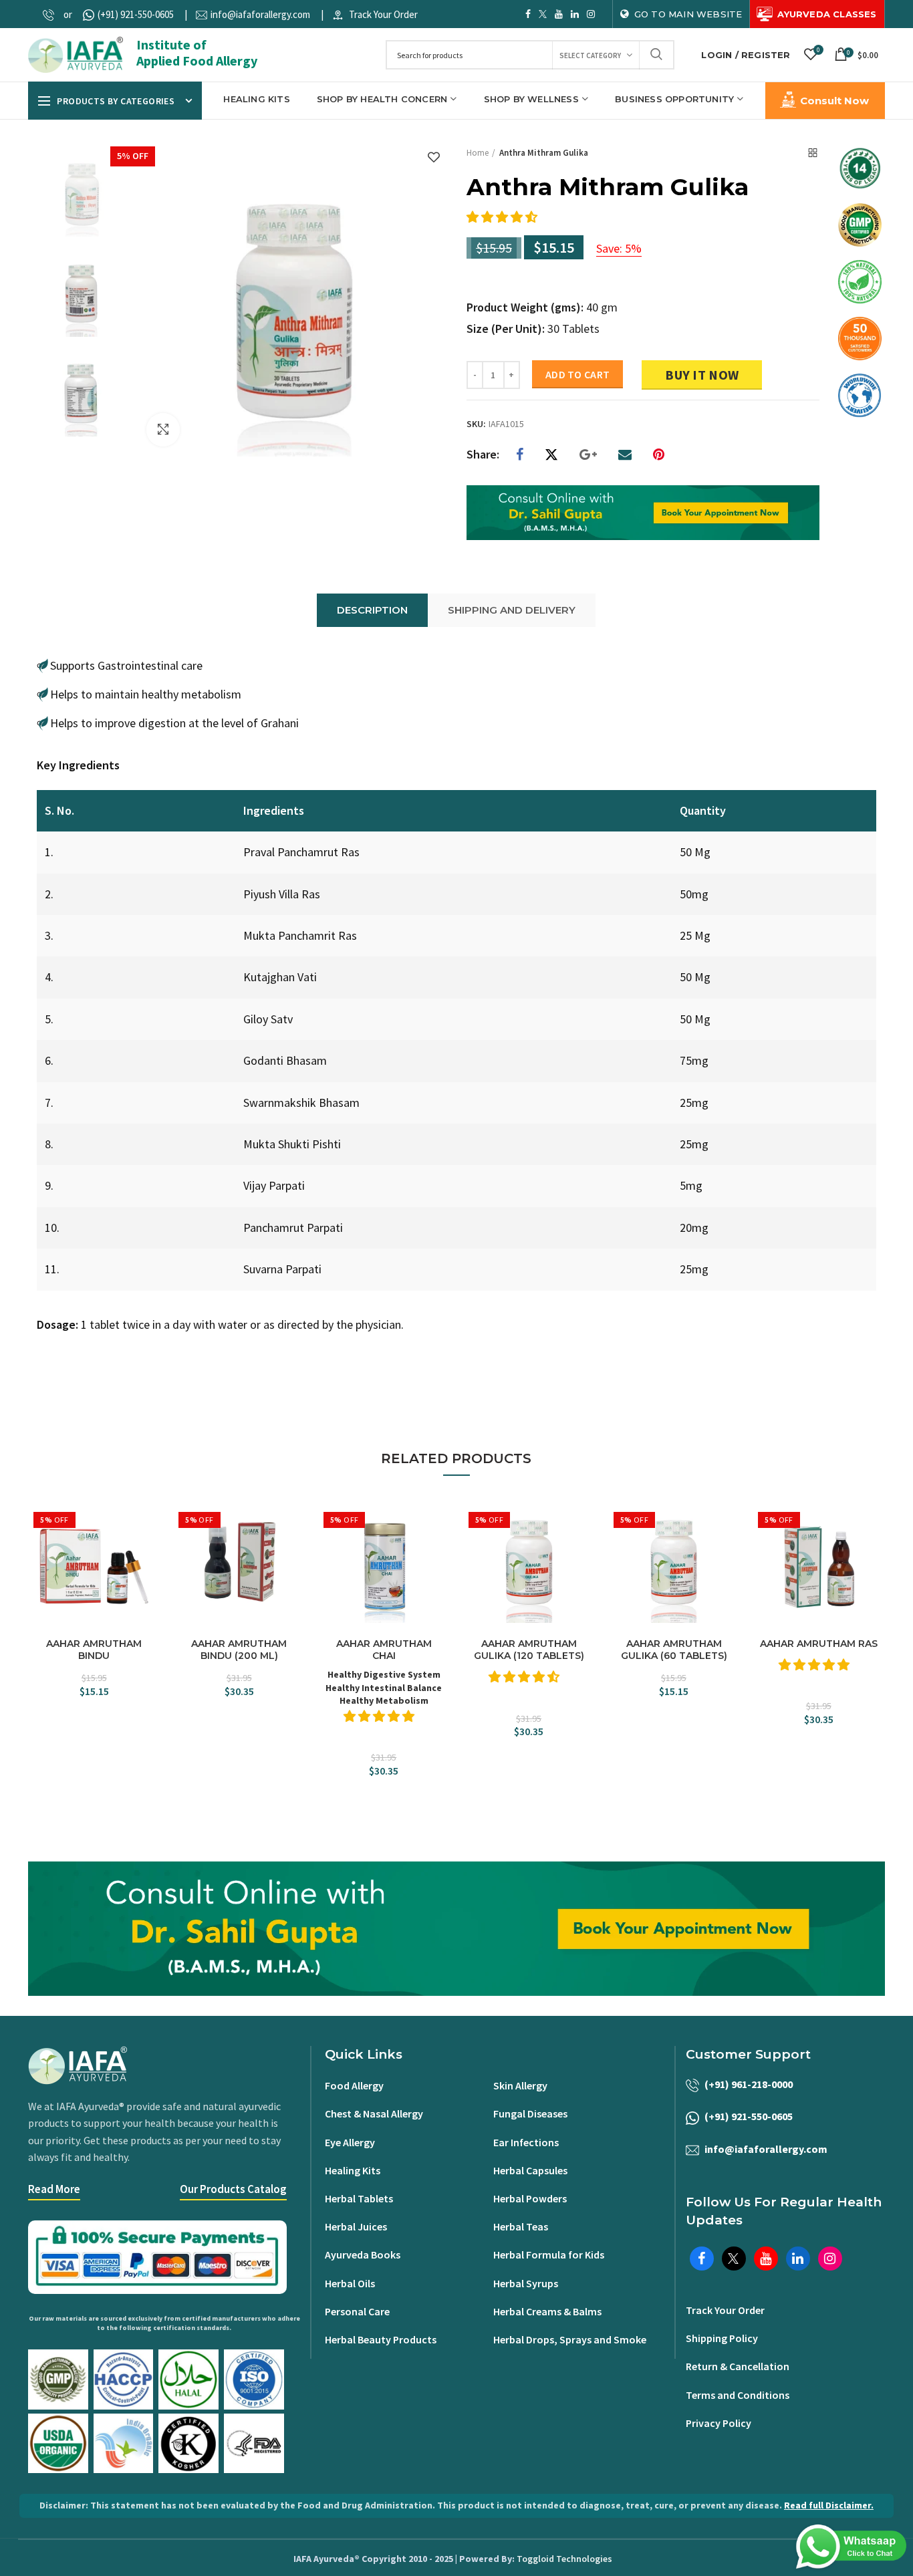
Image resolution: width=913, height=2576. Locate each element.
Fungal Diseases (530, 2113)
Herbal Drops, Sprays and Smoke (570, 2339)
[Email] (625, 455)
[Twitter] (551, 455)
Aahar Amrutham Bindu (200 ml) (239, 1650)
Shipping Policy (722, 2338)
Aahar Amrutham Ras (819, 1644)
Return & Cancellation (738, 2366)
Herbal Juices (356, 2226)
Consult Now (834, 101)
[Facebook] (520, 455)
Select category (590, 55)
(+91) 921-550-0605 (136, 14)
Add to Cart (577, 374)
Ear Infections (526, 2142)
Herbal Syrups (526, 2283)
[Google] (588, 455)
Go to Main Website (688, 14)
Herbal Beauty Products (381, 2339)
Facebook (528, 14)
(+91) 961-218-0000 (749, 2084)
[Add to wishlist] (434, 158)
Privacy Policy (719, 2423)
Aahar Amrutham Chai (384, 1650)
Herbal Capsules (530, 2170)
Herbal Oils (350, 2283)
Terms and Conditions (738, 2395)
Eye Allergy (350, 2142)
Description (372, 610)
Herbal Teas (521, 2226)
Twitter (543, 14)
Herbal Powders (530, 2198)
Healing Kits (353, 2170)
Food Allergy (354, 2085)
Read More (54, 2189)
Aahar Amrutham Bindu (94, 1650)
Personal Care (357, 2311)
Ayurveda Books (363, 2255)
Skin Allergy (520, 2085)
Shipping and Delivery (512, 610)
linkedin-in (575, 14)
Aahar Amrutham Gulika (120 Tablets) (529, 1650)
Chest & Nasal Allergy (374, 2113)
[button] (503, 217)
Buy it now (702, 375)
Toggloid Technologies (564, 2559)
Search (656, 55)
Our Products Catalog (233, 2189)
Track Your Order (383, 14)
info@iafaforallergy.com (260, 14)
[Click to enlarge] (163, 430)
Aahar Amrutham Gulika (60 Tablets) (674, 1650)
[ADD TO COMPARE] (148, 1544)
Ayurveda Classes (827, 14)
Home (478, 153)
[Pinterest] (659, 455)
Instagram (591, 14)
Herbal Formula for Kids (549, 2255)
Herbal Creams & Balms (547, 2311)
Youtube (559, 14)
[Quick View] (148, 1567)
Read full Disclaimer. (829, 2505)
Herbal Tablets (359, 2198)
